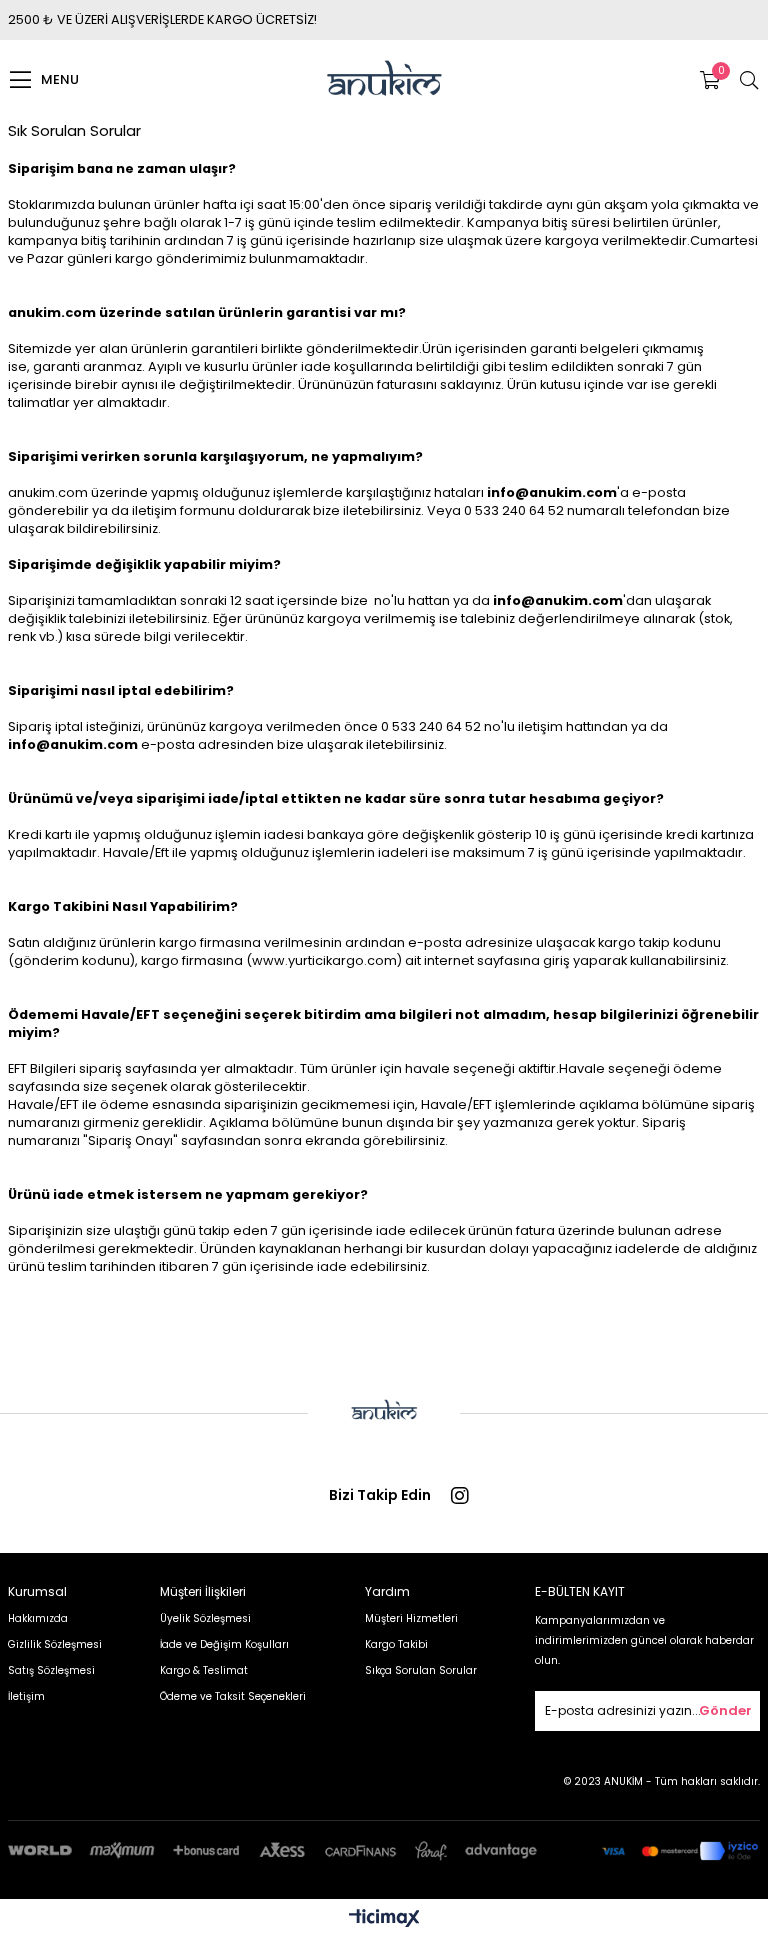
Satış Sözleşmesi (51, 1670)
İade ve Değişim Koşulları (224, 1644)
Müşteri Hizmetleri (411, 1618)
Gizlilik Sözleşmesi (55, 1644)
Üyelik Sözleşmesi (205, 1618)
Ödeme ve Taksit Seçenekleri (233, 1696)
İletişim (26, 1696)
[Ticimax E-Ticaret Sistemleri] (384, 1919)
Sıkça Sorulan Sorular (421, 1670)
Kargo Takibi (396, 1644)
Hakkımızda (38, 1618)
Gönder (725, 1710)
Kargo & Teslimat (204, 1670)
